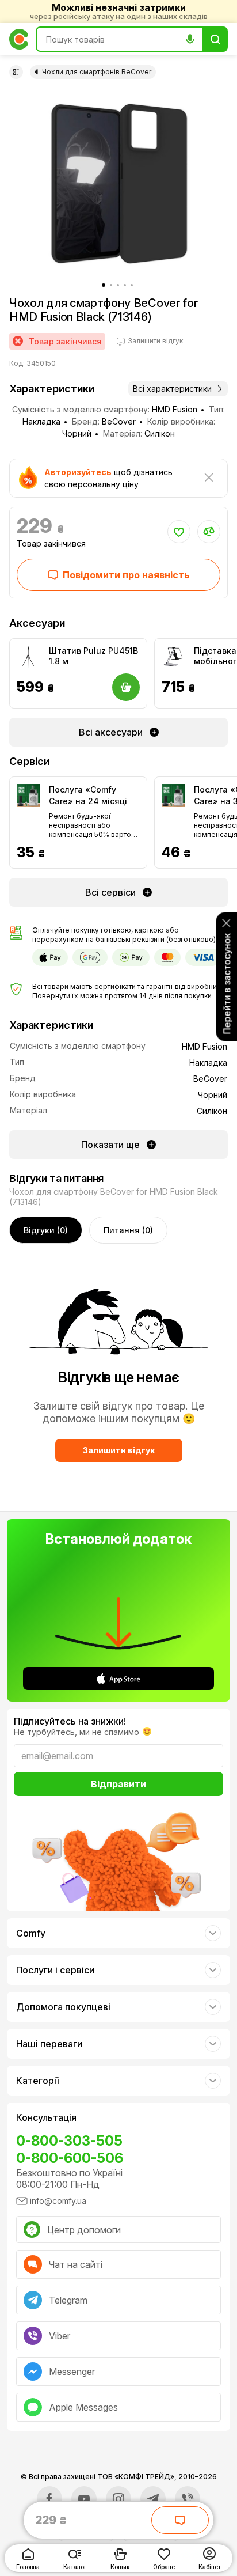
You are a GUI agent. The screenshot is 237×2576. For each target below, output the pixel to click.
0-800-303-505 (69, 2141)
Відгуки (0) (46, 1230)
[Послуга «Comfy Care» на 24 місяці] (28, 795)
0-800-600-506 (70, 2158)
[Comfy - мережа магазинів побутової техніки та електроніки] (19, 39)
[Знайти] (215, 39)
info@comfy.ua (58, 2201)
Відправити (118, 1784)
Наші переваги (49, 2044)
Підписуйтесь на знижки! (70, 1721)
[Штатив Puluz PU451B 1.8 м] (28, 657)
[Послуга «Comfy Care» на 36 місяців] (173, 795)
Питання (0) (128, 1230)
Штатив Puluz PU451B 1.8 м (93, 656)
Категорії (37, 2081)
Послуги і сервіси (55, 1970)
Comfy (31, 1933)
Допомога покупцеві (63, 2007)
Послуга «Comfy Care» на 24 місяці (88, 795)
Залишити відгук (119, 1450)
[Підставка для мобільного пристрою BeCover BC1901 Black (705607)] (173, 657)
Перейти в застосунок (227, 984)
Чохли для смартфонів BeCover (97, 72)
